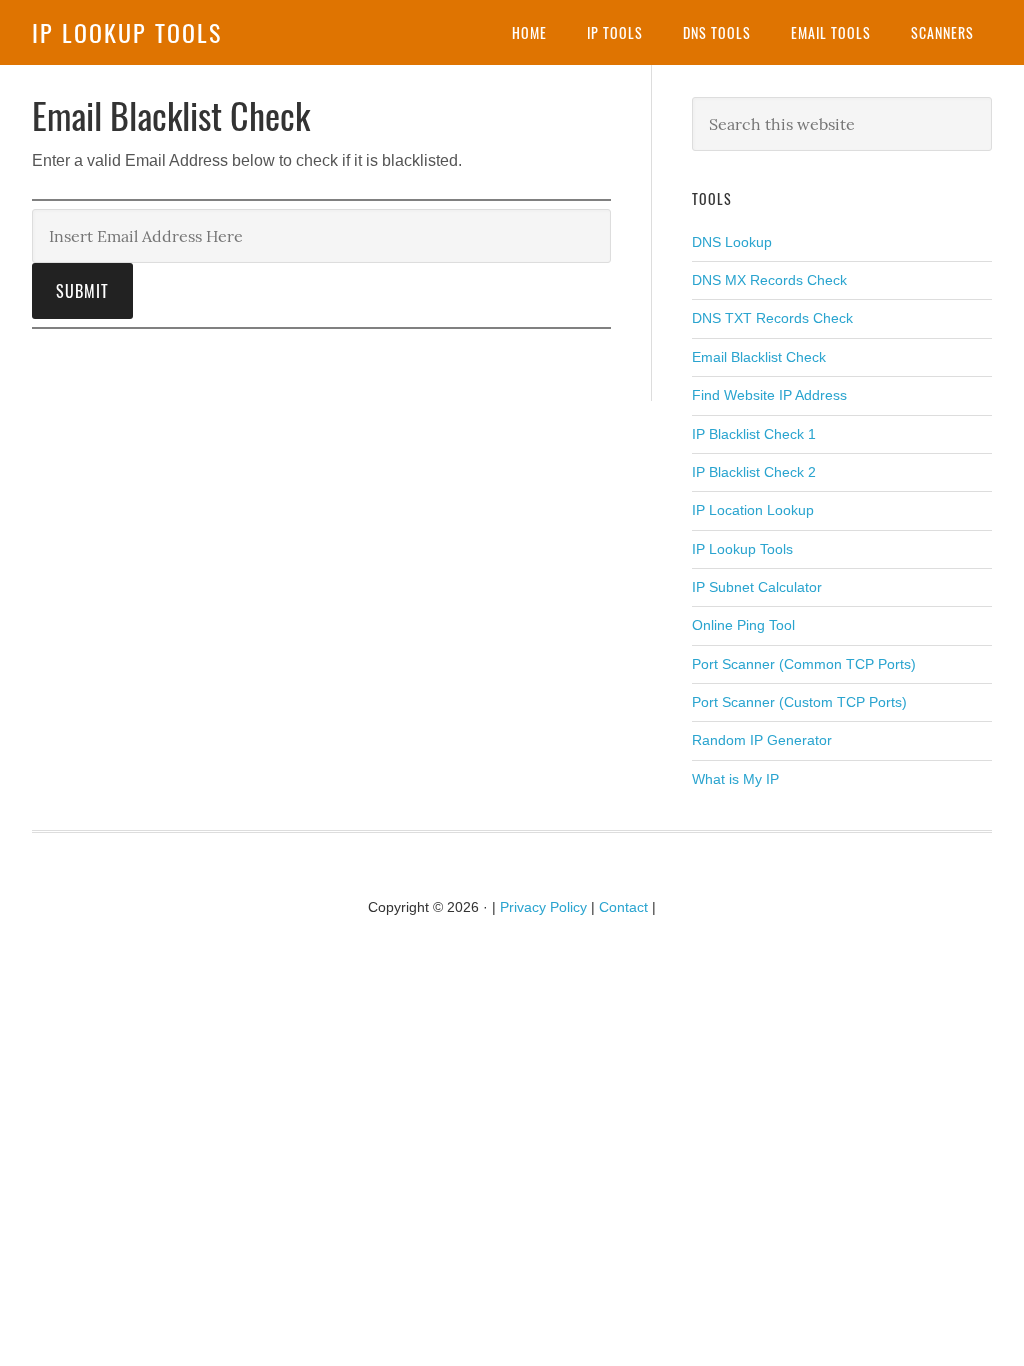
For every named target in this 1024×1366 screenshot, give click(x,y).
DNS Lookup (732, 242)
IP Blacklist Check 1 (754, 434)
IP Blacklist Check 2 (754, 472)
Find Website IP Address (769, 395)
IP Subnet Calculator (757, 587)
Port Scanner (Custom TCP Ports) (799, 702)
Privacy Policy (543, 907)
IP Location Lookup (753, 510)
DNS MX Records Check (769, 280)
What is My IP (735, 779)
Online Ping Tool (743, 625)
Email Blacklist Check (759, 357)
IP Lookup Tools (127, 32)
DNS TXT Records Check (772, 318)
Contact (623, 907)
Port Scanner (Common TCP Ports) (804, 664)
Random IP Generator (762, 740)
